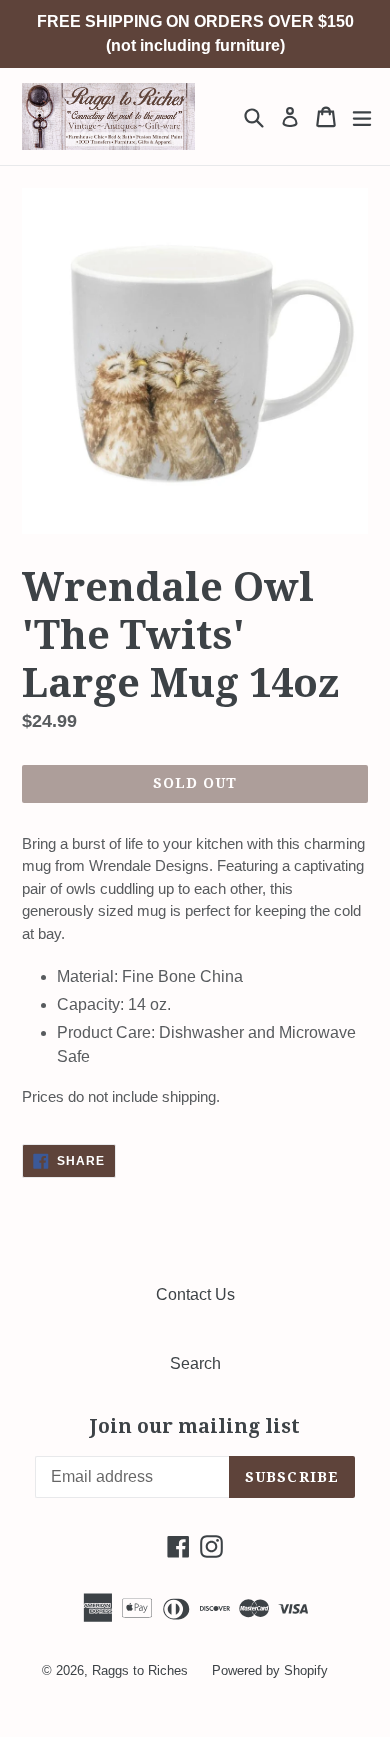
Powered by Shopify (270, 1670)
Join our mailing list (195, 1427)
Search (195, 1363)
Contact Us (195, 1294)
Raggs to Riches (140, 1670)
